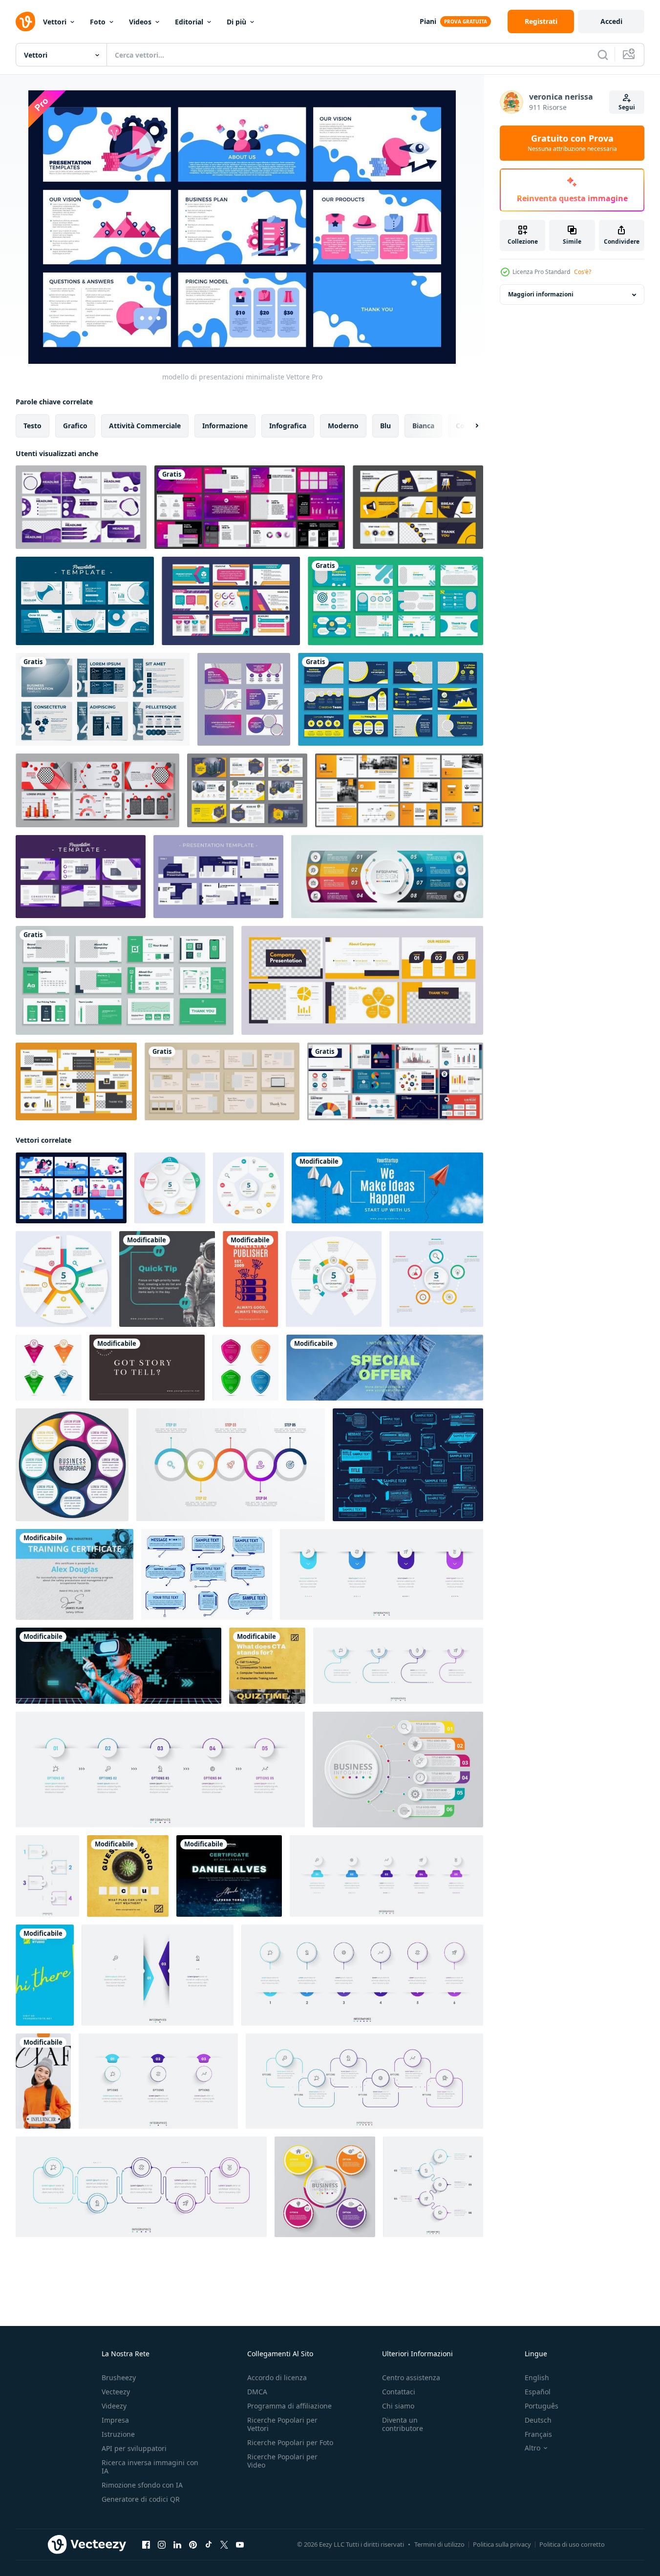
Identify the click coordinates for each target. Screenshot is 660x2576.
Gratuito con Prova (572, 143)
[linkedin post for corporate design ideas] (167, 1279)
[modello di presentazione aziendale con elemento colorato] (231, 601)
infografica (288, 426)
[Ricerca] (603, 55)
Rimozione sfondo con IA (142, 2485)
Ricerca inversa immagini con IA (150, 2467)
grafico (75, 426)
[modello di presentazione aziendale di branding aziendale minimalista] (125, 980)
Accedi (611, 21)
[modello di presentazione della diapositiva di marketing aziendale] (391, 699)
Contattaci (399, 2392)
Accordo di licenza (277, 2377)
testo (32, 426)
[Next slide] (468, 426)
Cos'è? (583, 272)
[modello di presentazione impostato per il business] (218, 877)
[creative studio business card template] (45, 1975)
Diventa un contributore (403, 2424)
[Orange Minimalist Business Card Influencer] (43, 2081)
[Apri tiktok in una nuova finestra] (209, 2545)
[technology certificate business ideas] (229, 1876)
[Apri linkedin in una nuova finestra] (177, 2545)
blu (385, 426)
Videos (140, 22)
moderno (343, 426)
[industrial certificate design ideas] (75, 1574)
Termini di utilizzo (439, 2544)
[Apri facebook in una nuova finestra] (146, 2545)
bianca (423, 426)
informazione (225, 426)
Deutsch (538, 2420)
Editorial (189, 22)
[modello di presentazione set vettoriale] (250, 507)
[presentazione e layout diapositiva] (399, 790)
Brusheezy (119, 2377)
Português (542, 2406)
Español (538, 2392)
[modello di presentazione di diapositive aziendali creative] (395, 601)
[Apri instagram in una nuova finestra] (162, 2545)
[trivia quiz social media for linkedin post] (267, 1666)
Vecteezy (116, 2392)
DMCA (257, 2392)
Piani (428, 21)
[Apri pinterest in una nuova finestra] (193, 2545)
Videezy (114, 2406)
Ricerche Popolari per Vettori (282, 2424)
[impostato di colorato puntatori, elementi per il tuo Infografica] (49, 1368)
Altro (532, 2448)
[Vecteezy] (25, 21)
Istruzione (118, 2434)
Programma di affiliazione (289, 2406)
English (537, 2377)
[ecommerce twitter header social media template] (385, 1368)
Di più (236, 22)
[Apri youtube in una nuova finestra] (240, 2545)
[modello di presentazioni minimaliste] (71, 1188)
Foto (98, 22)
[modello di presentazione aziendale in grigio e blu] (103, 699)
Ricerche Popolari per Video (282, 2461)
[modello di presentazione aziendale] (418, 507)
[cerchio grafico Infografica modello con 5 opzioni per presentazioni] (170, 1188)
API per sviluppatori (134, 2448)
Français (538, 2434)
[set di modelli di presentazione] (85, 601)
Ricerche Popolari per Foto (290, 2442)
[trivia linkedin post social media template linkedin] (128, 1876)
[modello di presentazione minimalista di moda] (222, 1081)
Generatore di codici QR (141, 2499)
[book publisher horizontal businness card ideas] (147, 1368)
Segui (627, 107)
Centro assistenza (411, 2377)
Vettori (55, 22)
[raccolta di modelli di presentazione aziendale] (81, 507)
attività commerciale (145, 426)
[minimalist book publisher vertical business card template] (250, 1279)
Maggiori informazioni (541, 295)
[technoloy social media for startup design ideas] (118, 1666)
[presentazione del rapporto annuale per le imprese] (97, 790)
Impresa (115, 2420)
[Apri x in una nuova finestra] (224, 2545)
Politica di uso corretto (572, 2544)
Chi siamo (398, 2406)
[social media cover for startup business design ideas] (387, 1188)
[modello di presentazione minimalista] (362, 980)
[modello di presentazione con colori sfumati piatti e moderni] (244, 699)
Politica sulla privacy (502, 2544)
